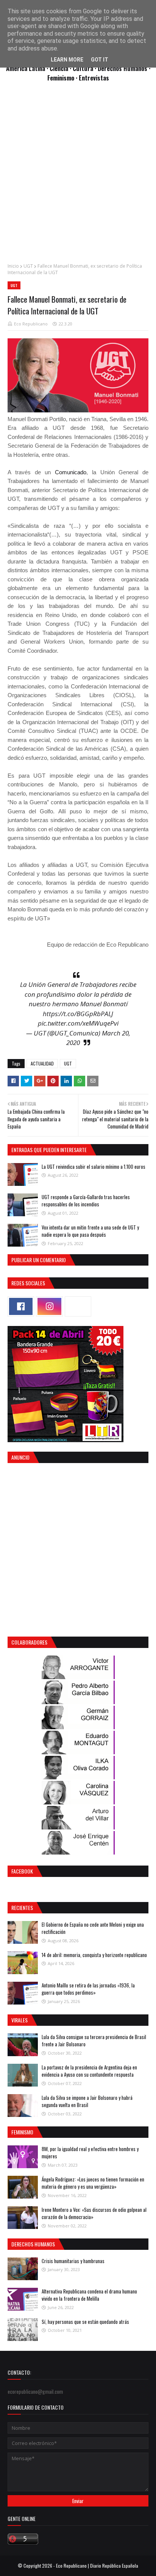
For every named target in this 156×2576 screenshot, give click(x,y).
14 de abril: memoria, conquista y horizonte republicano (94, 1955)
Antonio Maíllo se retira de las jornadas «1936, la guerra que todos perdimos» (88, 1989)
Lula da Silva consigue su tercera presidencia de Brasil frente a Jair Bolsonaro (94, 2041)
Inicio (13, 266)
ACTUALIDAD (42, 1063)
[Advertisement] (78, 177)
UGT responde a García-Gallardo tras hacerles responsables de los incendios (86, 1201)
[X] (78, 1306)
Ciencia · (61, 68)
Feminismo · (63, 78)
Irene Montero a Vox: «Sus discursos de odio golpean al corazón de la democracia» (94, 2213)
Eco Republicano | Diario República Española (97, 2566)
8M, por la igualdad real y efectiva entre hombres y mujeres (90, 2153)
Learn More (67, 60)
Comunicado (71, 472)
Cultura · (85, 68)
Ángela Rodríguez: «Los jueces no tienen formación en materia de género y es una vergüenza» (93, 2183)
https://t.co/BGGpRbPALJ (78, 1014)
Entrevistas (94, 78)
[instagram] (49, 1306)
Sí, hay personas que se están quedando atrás (85, 2322)
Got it (100, 60)
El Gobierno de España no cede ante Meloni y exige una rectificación (93, 1928)
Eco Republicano (31, 324)
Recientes (22, 1908)
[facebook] (21, 1306)
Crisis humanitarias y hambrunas (73, 2261)
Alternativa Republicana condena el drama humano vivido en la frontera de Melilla (89, 2295)
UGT (28, 266)
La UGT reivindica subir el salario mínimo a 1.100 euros (94, 1166)
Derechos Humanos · (124, 68)
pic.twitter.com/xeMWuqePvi (78, 1023)
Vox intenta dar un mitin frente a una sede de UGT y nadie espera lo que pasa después (90, 1231)
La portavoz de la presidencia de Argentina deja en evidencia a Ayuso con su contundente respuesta (89, 2071)
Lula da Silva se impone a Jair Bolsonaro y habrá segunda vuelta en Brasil (87, 2101)
